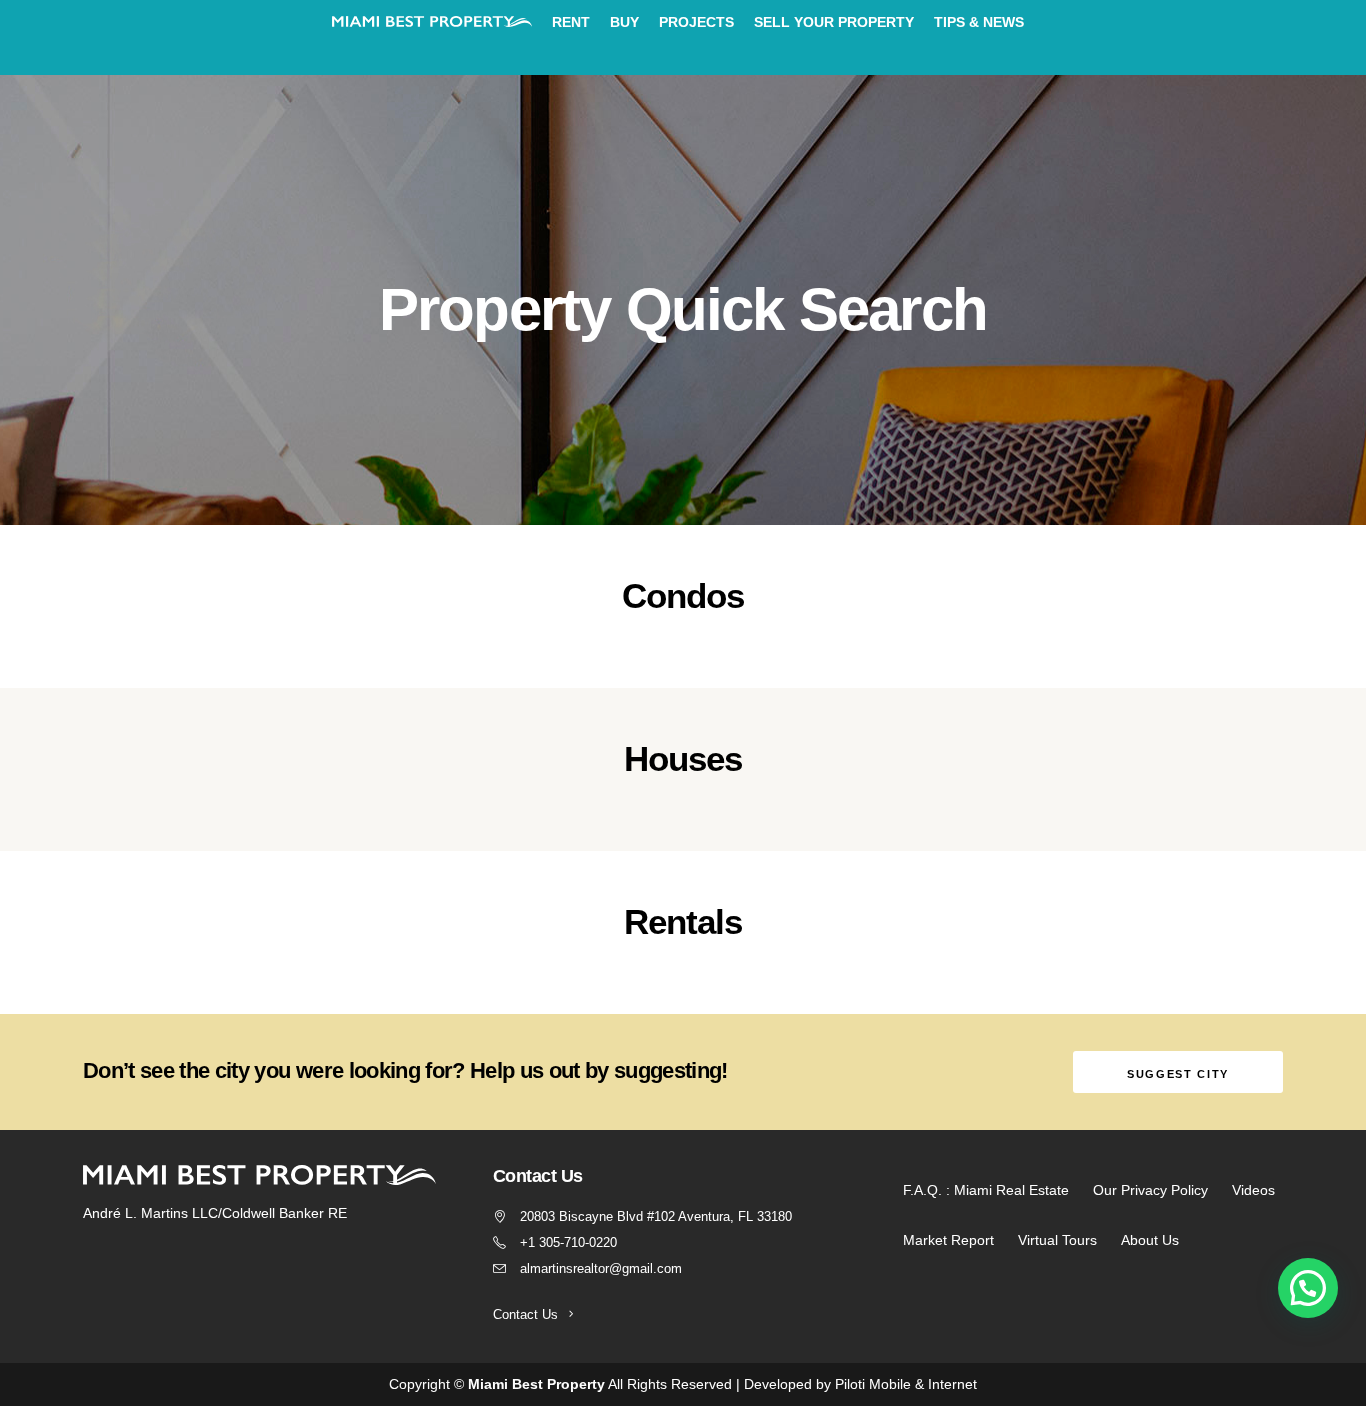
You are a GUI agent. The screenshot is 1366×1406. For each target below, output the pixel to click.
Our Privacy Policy (1150, 1190)
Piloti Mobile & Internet (906, 1384)
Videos (1253, 1190)
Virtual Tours (1057, 1240)
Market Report (948, 1240)
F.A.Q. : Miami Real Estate (986, 1190)
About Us (1150, 1240)
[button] (1308, 1288)
